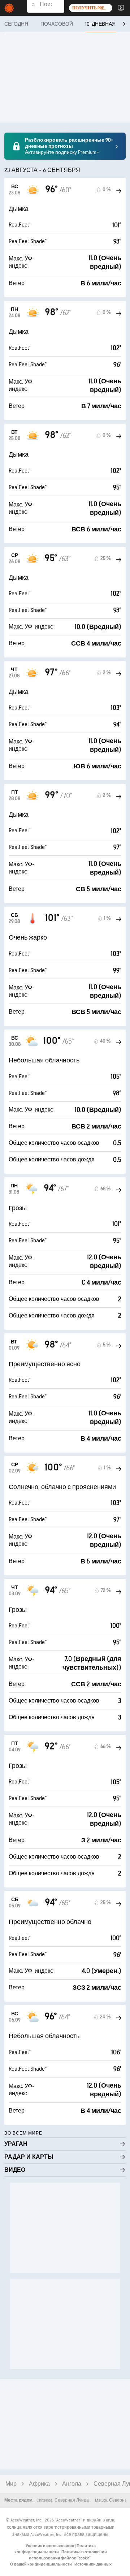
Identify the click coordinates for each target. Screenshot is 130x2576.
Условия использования (50, 2546)
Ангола (72, 2484)
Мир (11, 2484)
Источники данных (93, 2564)
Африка (39, 2484)
